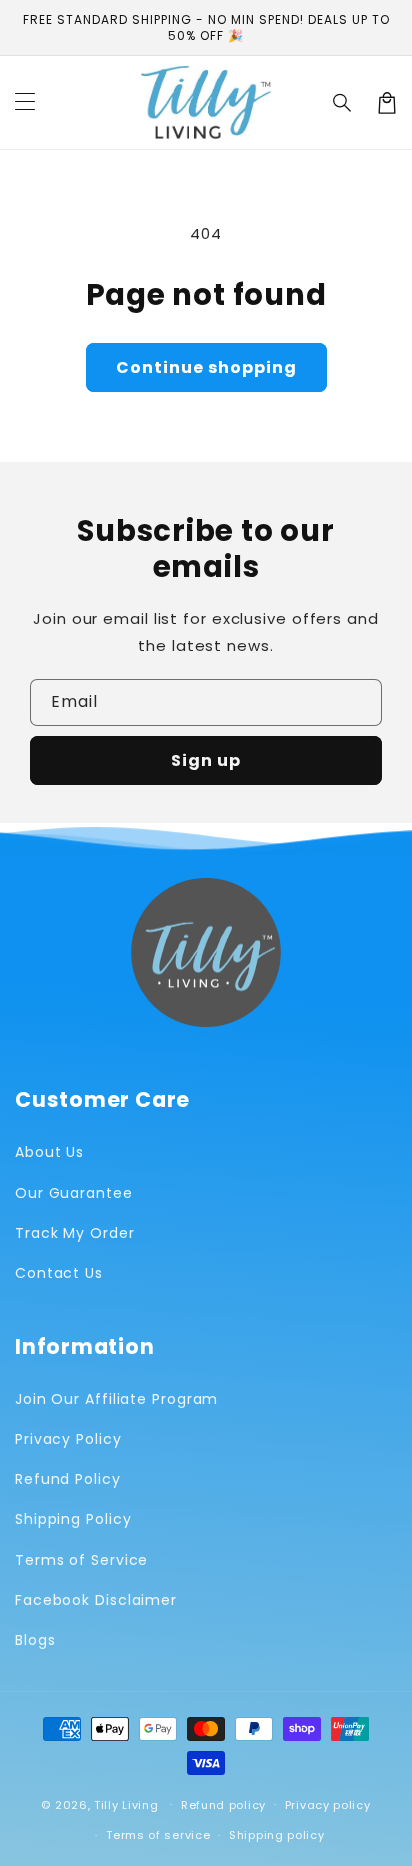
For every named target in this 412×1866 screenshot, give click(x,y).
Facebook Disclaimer (96, 1600)
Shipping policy (277, 1835)
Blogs (35, 1640)
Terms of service (158, 1835)
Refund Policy (68, 1479)
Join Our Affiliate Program (116, 1399)
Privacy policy (328, 1805)
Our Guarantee (74, 1193)
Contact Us (59, 1273)
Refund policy (223, 1805)
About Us (49, 1152)
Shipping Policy (73, 1519)
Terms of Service (81, 1560)
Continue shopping (206, 367)
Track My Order (75, 1233)
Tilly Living (126, 1804)
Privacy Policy (68, 1439)
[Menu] (25, 103)
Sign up (206, 760)
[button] (343, 103)
